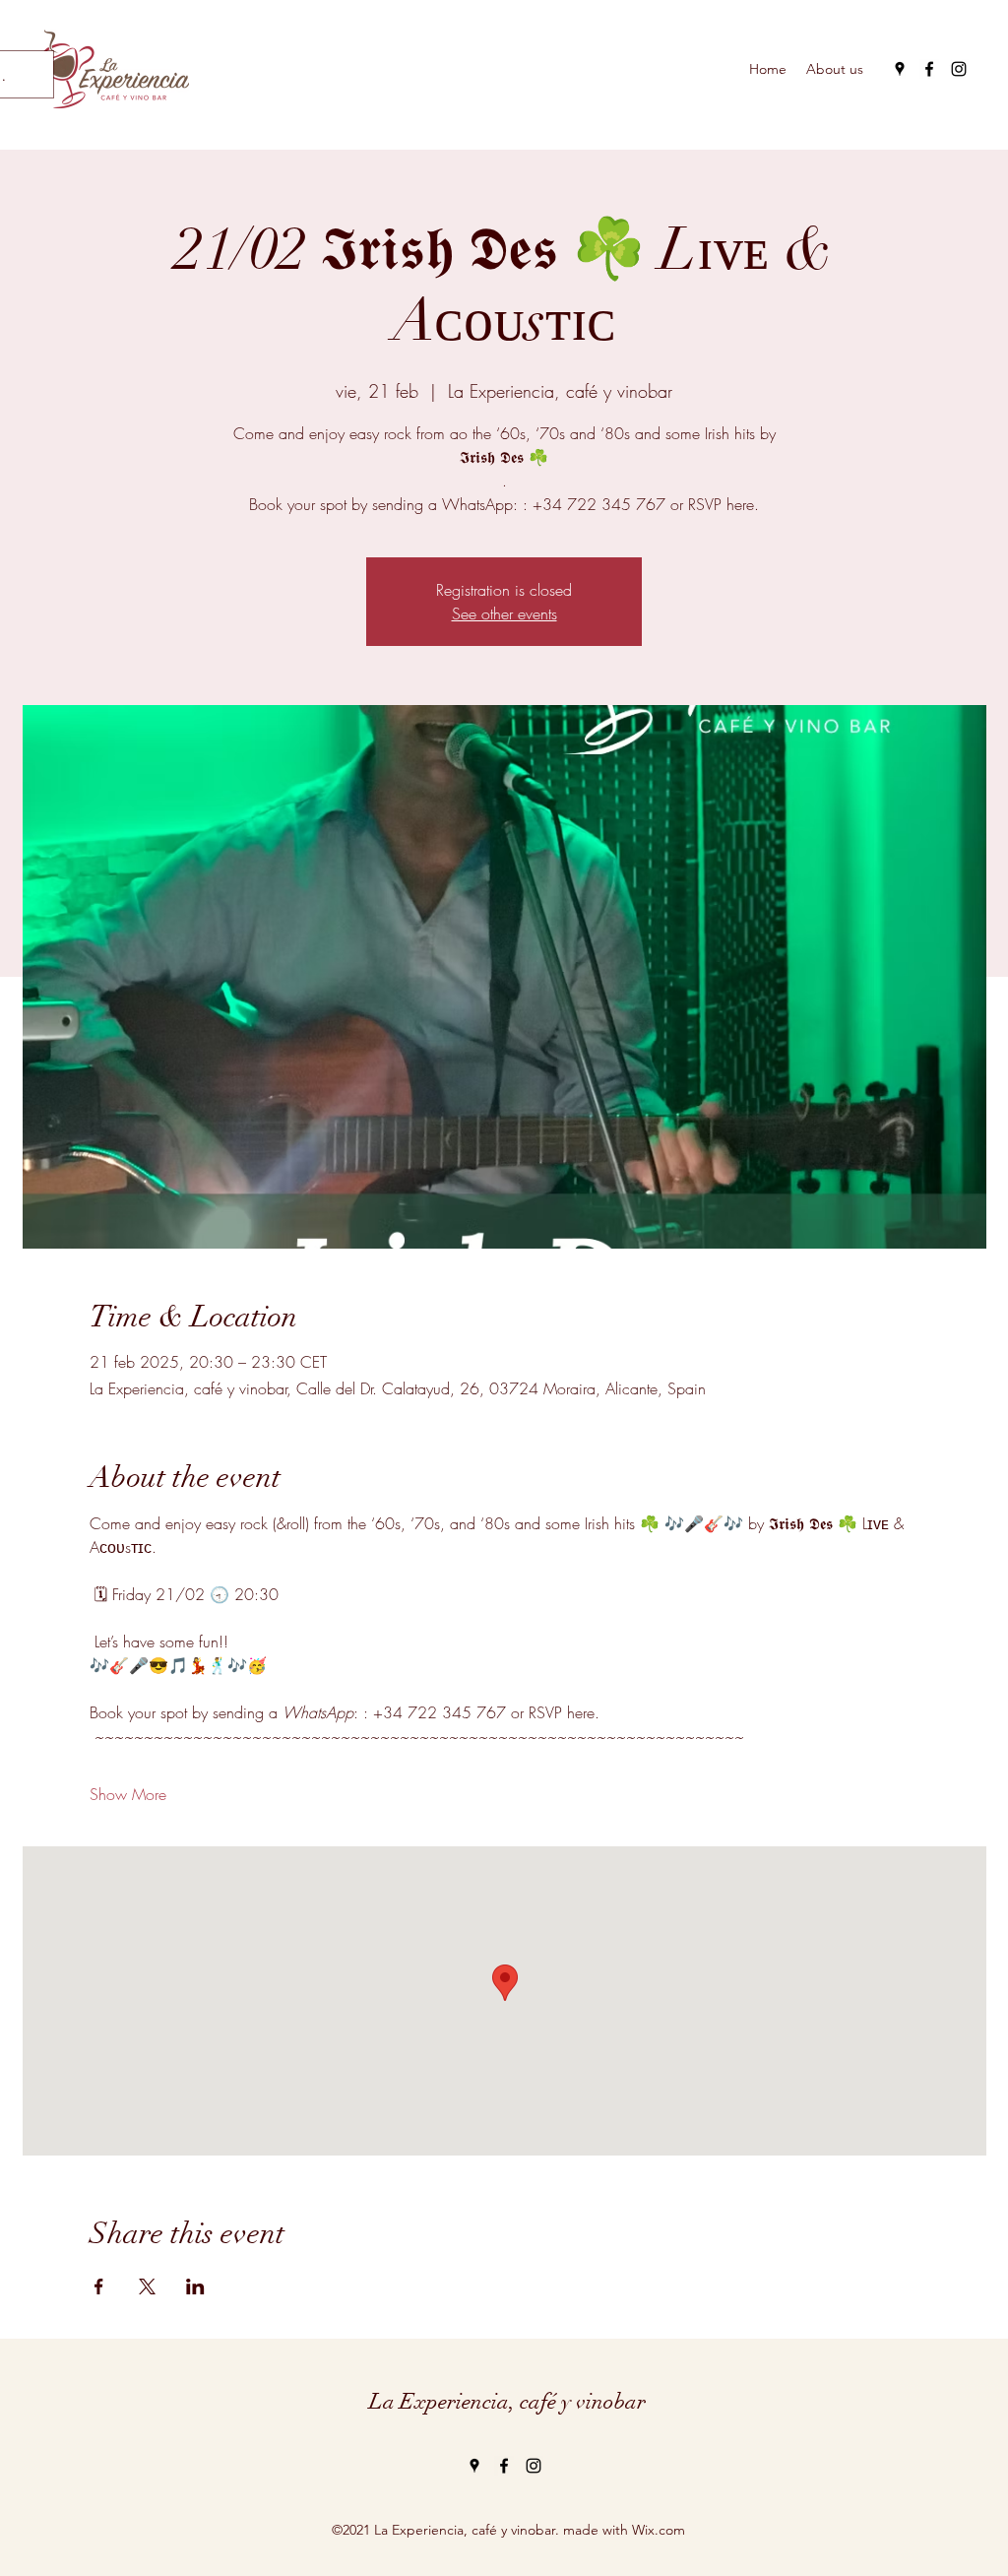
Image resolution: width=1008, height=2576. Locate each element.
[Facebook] (929, 69)
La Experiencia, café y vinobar (507, 2401)
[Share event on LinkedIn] (195, 2286)
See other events (504, 613)
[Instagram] (959, 69)
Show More (128, 1794)
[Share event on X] (147, 2286)
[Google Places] (900, 69)
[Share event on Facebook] (99, 2286)
